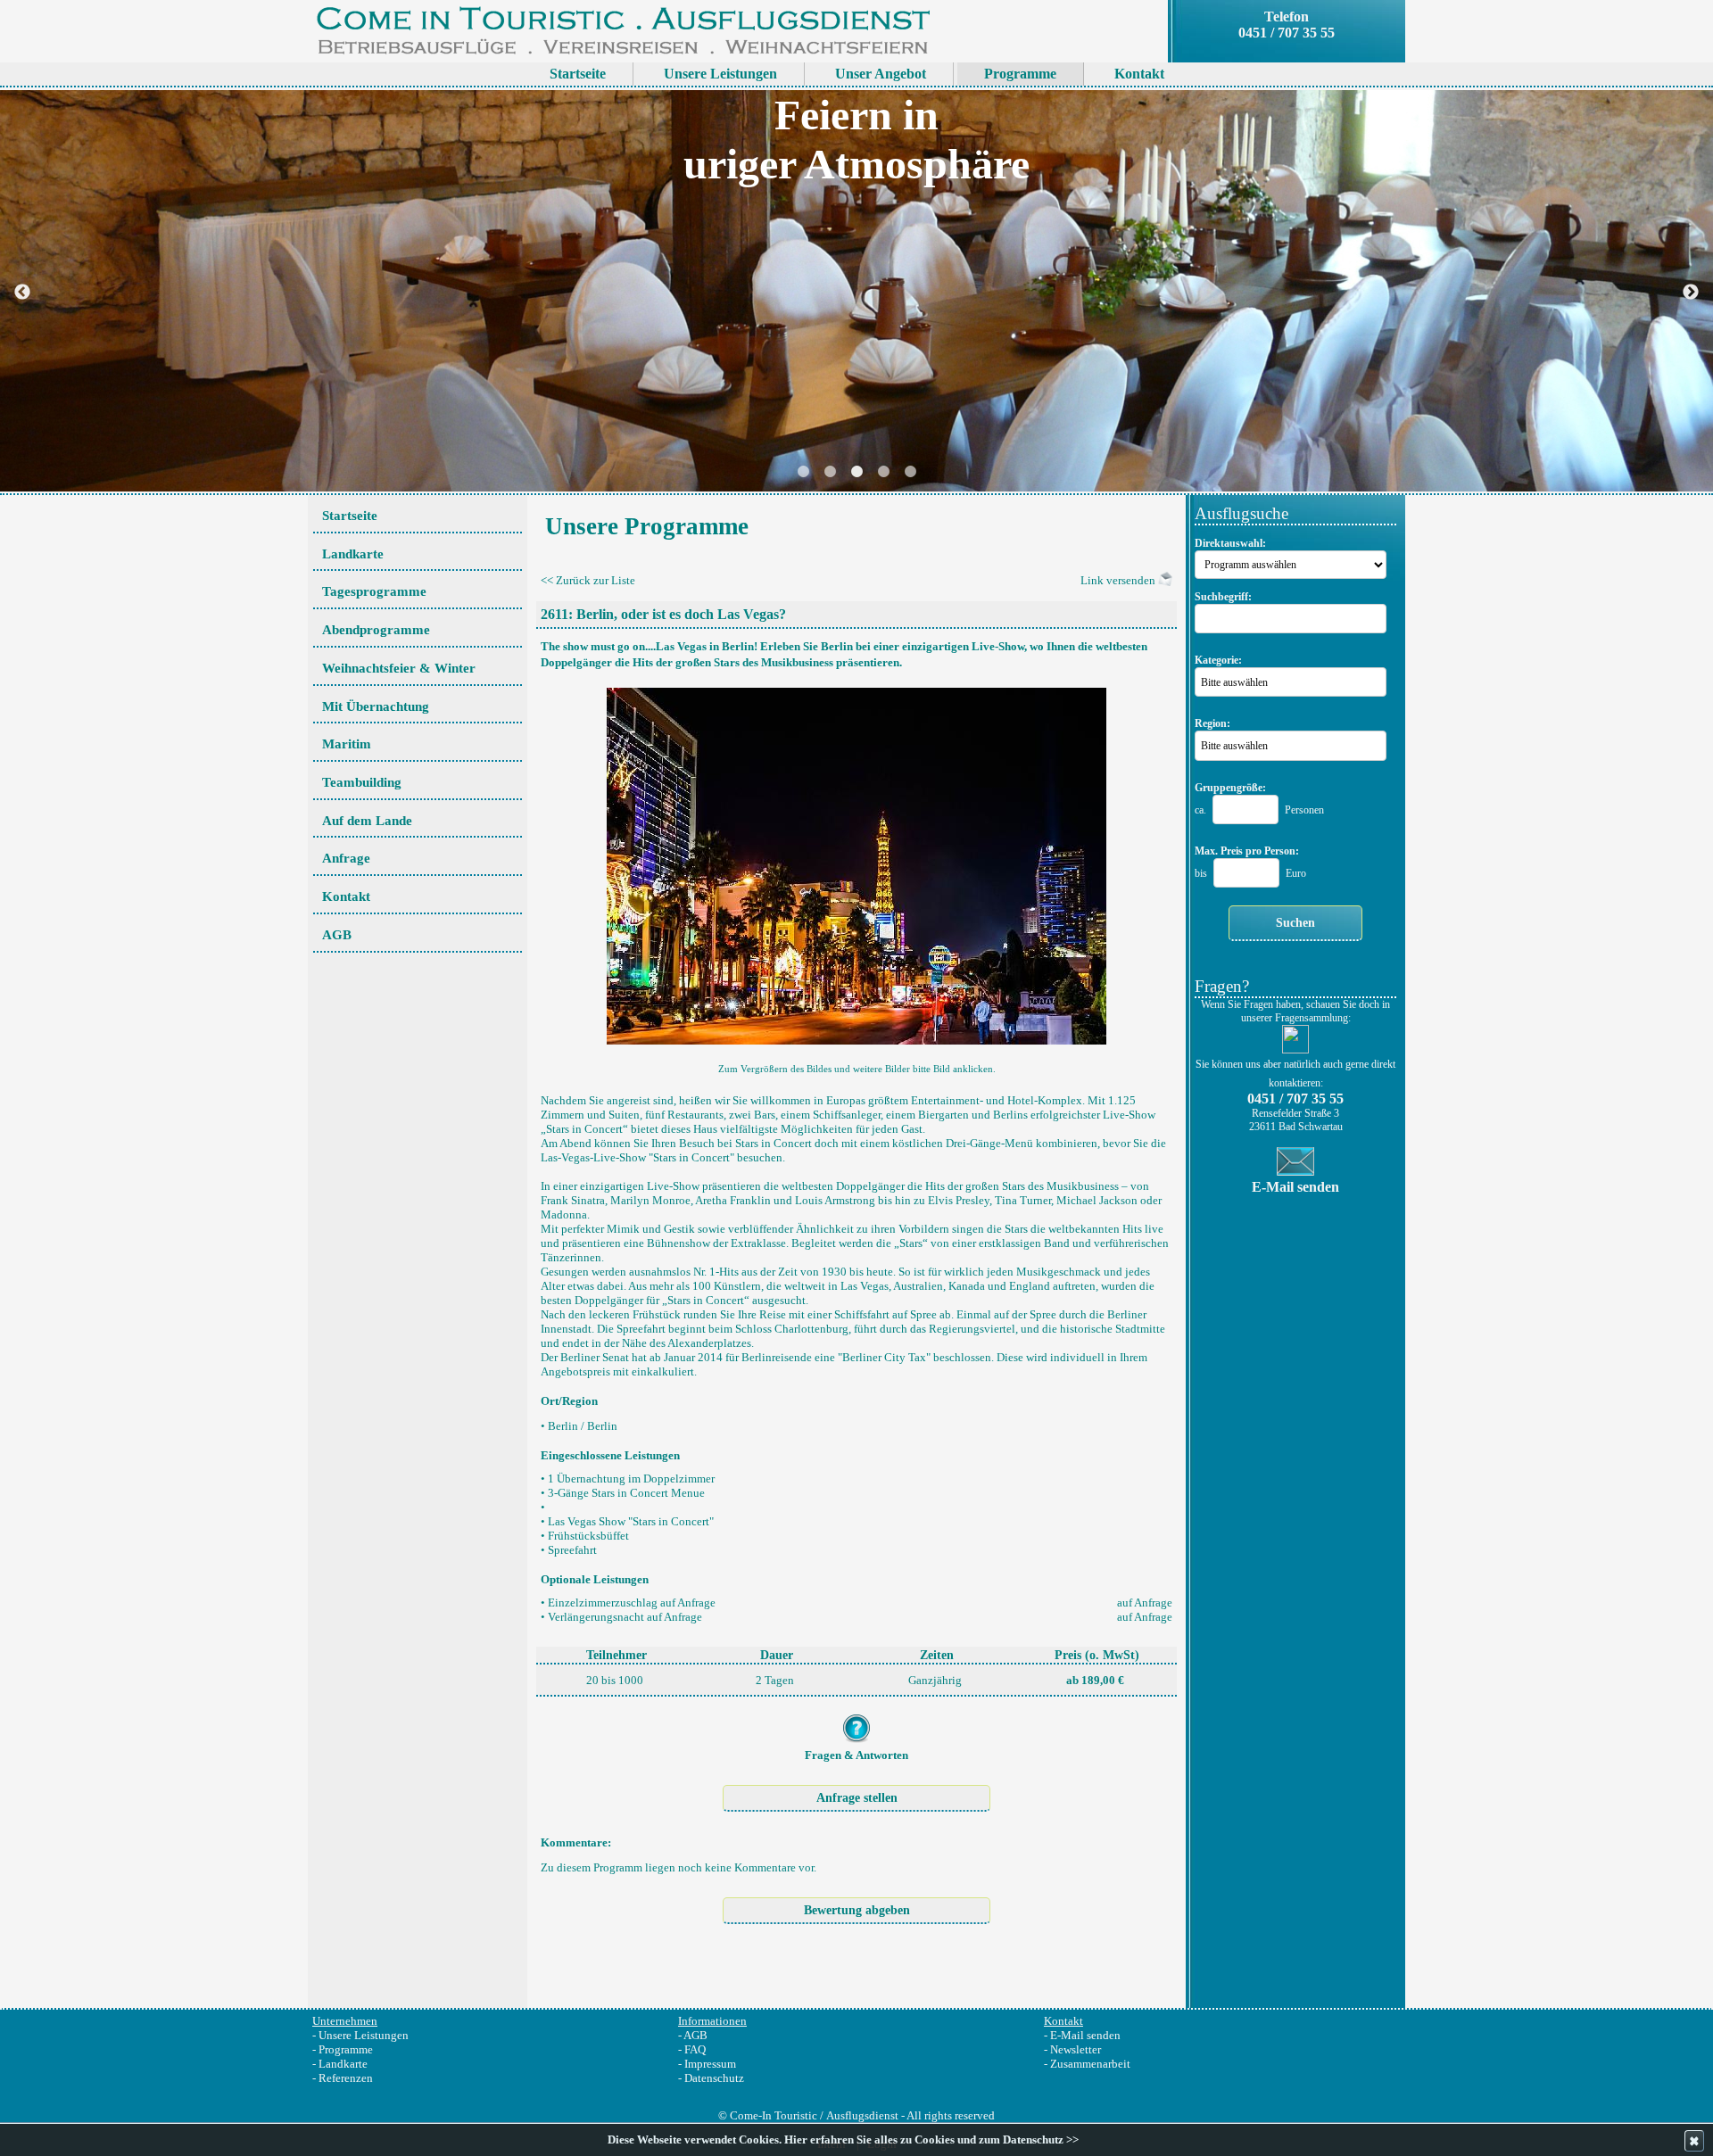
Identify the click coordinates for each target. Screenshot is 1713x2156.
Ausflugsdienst (862, 2115)
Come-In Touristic (774, 2115)
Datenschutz (714, 2078)
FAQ (695, 2049)
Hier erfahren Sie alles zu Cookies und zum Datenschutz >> (931, 2140)
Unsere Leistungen (364, 2035)
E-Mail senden (1085, 2035)
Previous (22, 293)
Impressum (710, 2064)
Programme (346, 2049)
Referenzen (346, 2078)
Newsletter (1076, 2049)
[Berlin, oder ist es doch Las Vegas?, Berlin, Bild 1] (856, 861)
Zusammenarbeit (1090, 2064)
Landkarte (343, 2064)
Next (1691, 293)
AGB (695, 2035)
